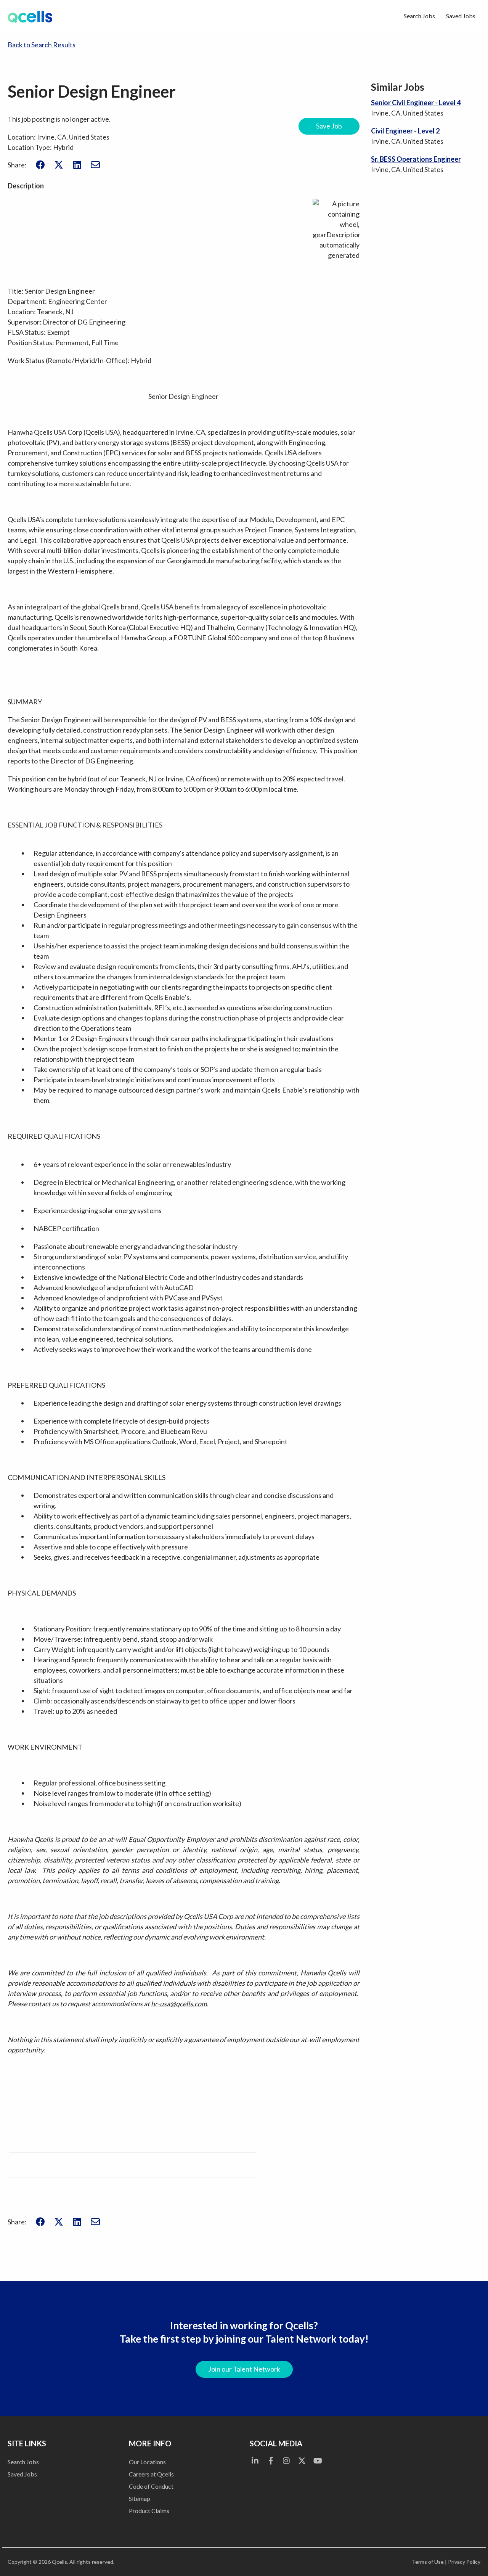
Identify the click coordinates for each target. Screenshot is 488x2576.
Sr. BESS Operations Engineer (416, 159)
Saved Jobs (461, 16)
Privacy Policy (464, 2562)
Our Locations (147, 2462)
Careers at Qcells (151, 2474)
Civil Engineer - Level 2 (405, 131)
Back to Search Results (42, 45)
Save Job (329, 126)
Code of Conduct (151, 2486)
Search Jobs (419, 16)
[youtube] (318, 2460)
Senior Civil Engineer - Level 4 (416, 103)
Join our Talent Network (244, 2369)
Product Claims (149, 2511)
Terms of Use (428, 2562)
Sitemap (140, 2498)
